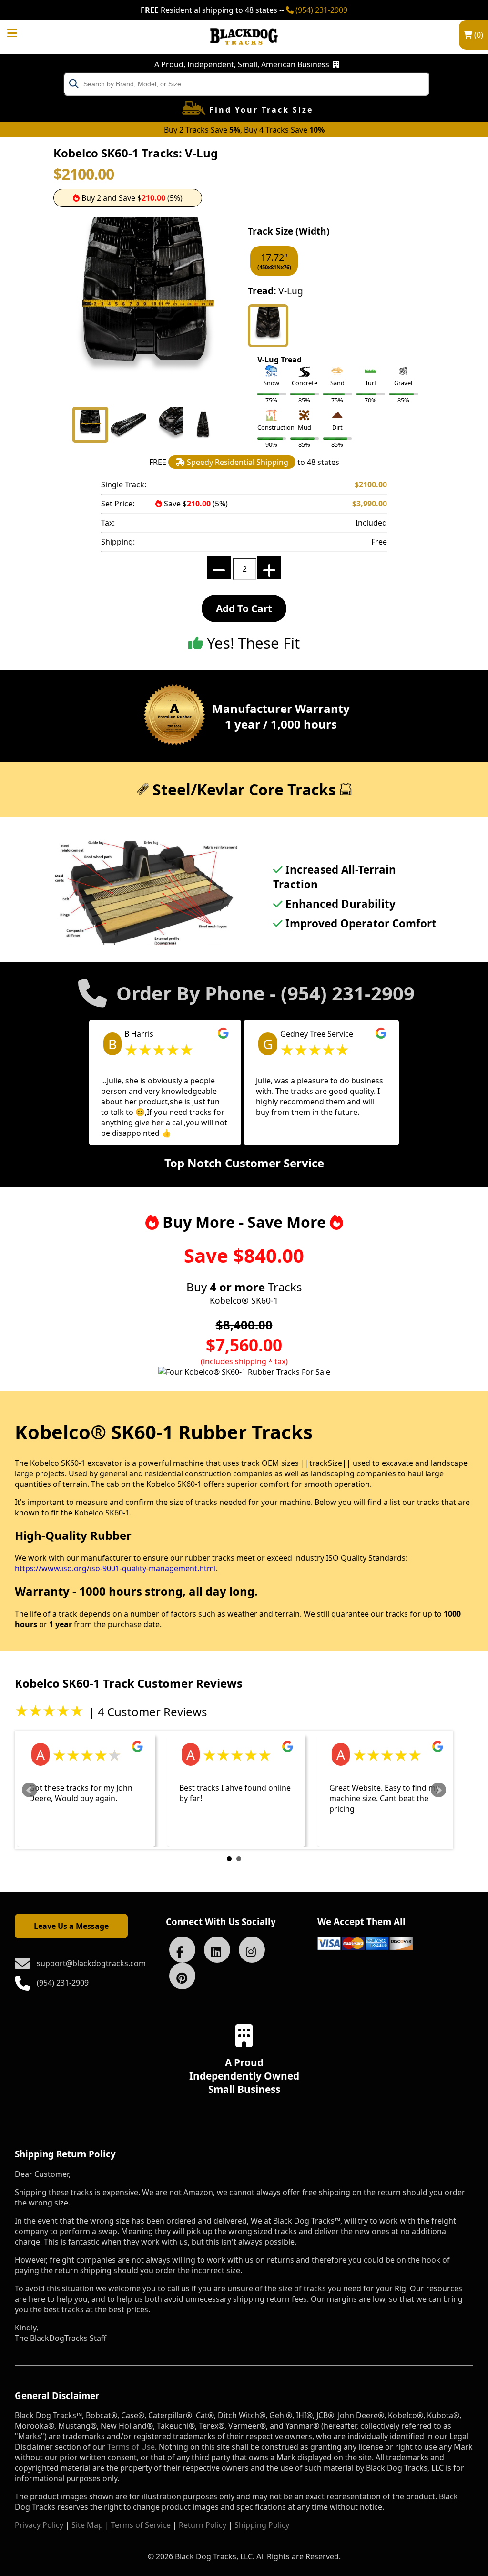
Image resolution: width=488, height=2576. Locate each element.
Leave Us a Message (71, 1926)
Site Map (87, 2525)
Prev (30, 1790)
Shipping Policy (262, 2525)
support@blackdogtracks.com (91, 1963)
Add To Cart (244, 608)
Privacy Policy (39, 2525)
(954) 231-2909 (320, 10)
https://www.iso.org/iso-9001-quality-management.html (115, 1568)
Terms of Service (141, 2525)
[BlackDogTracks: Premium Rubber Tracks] (244, 52)
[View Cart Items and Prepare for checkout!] (22, 30)
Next (438, 1790)
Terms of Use (131, 2447)
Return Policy (203, 2525)
